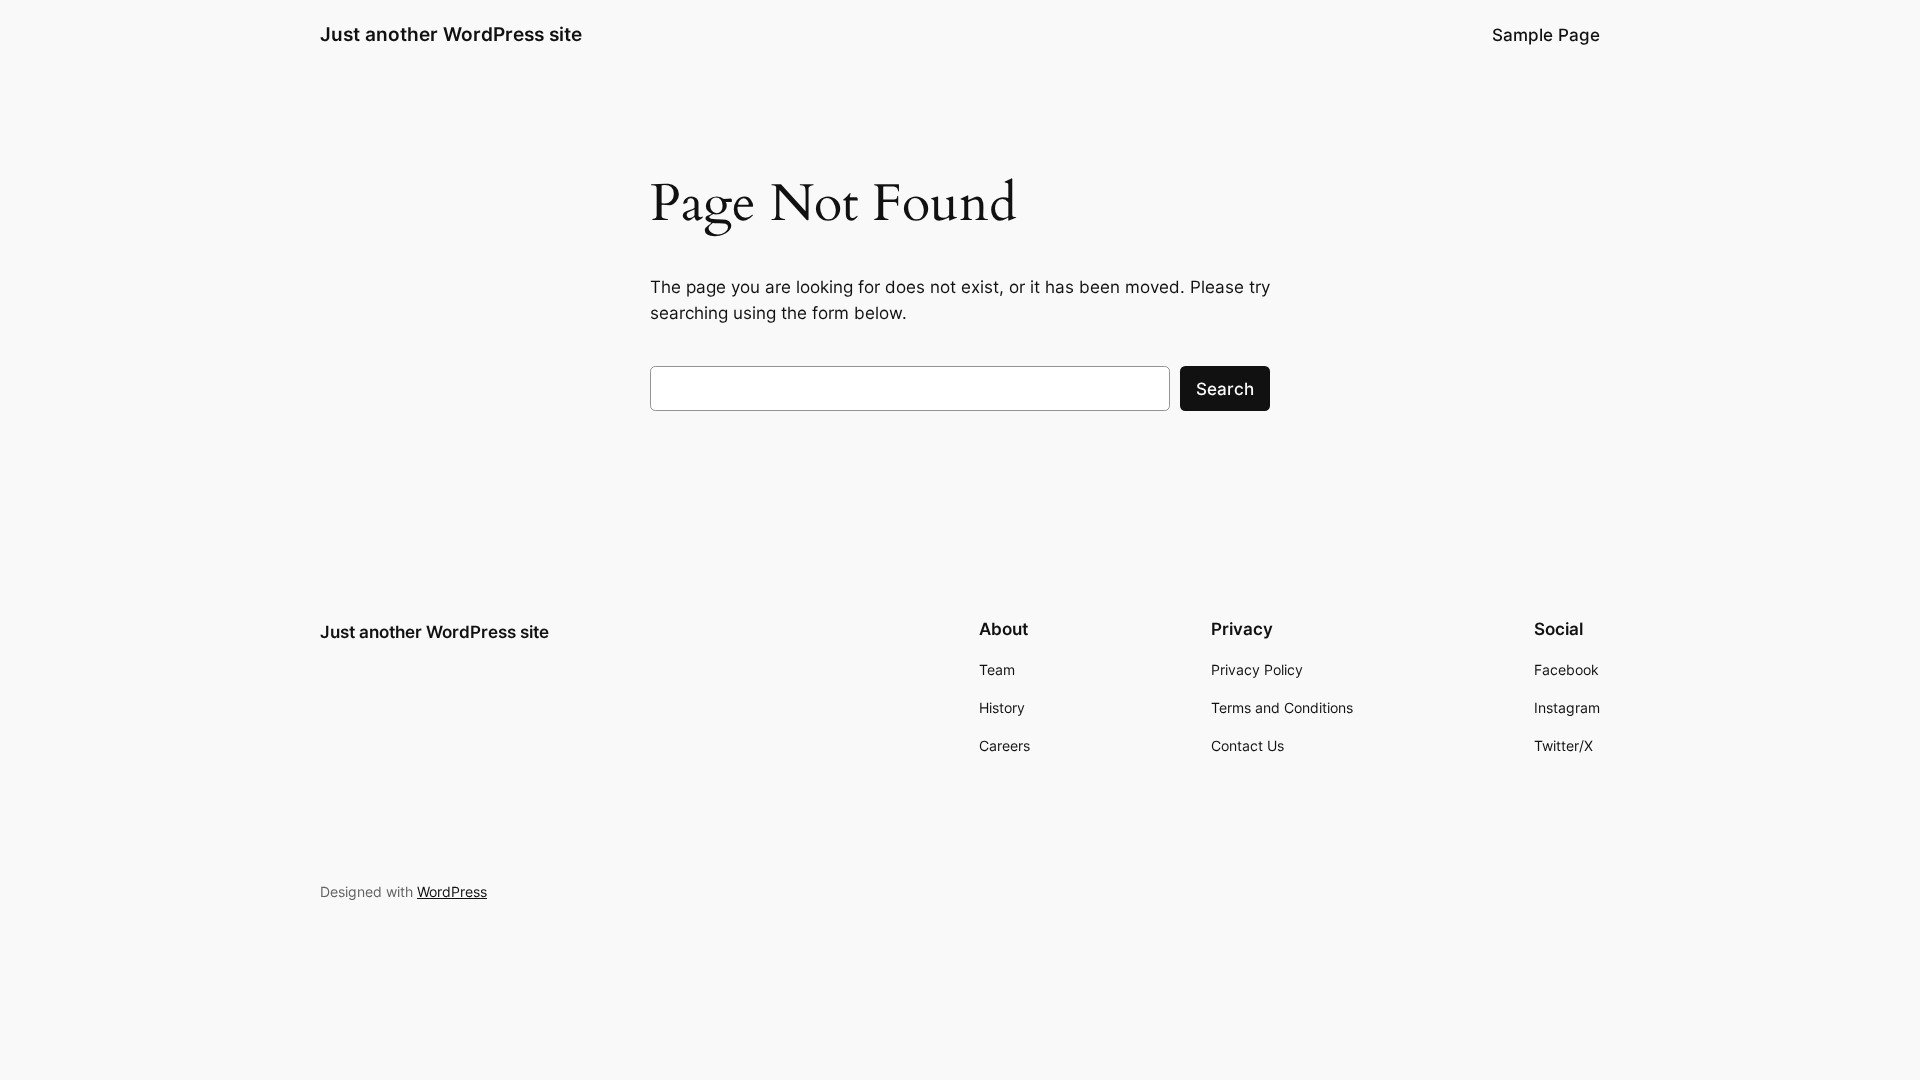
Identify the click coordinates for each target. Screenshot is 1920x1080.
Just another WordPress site (451, 34)
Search (1225, 389)
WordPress (452, 891)
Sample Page (1546, 35)
